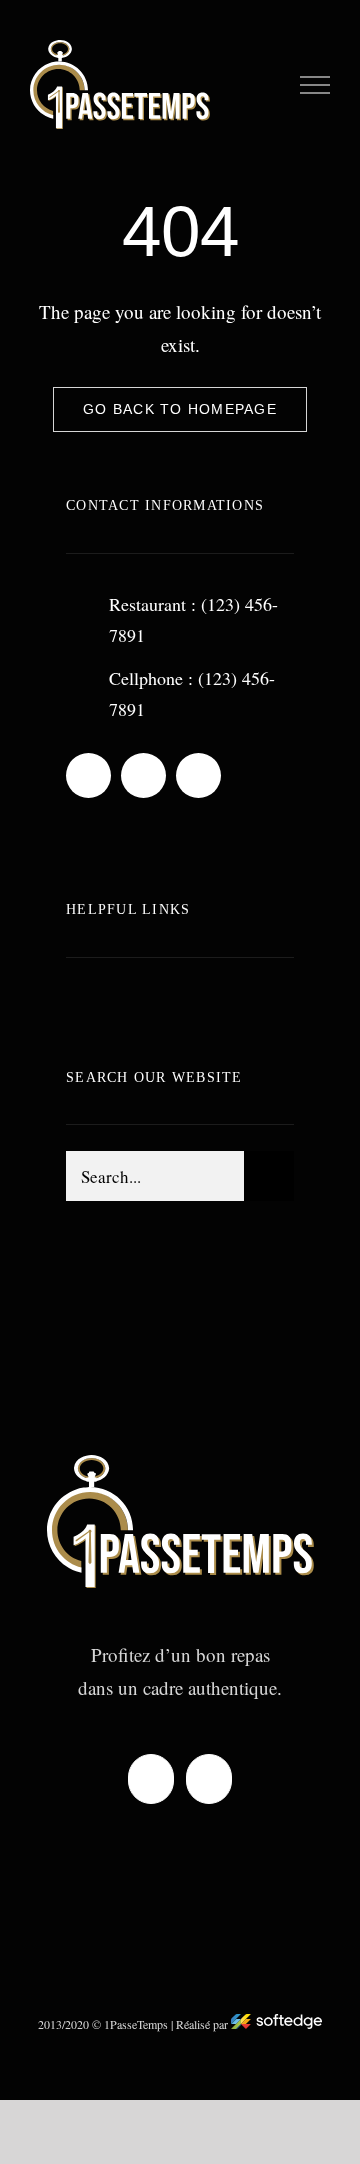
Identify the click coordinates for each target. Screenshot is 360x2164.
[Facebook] (151, 1779)
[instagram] (198, 775)
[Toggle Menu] (315, 85)
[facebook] (88, 775)
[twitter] (143, 775)
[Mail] (209, 1779)
